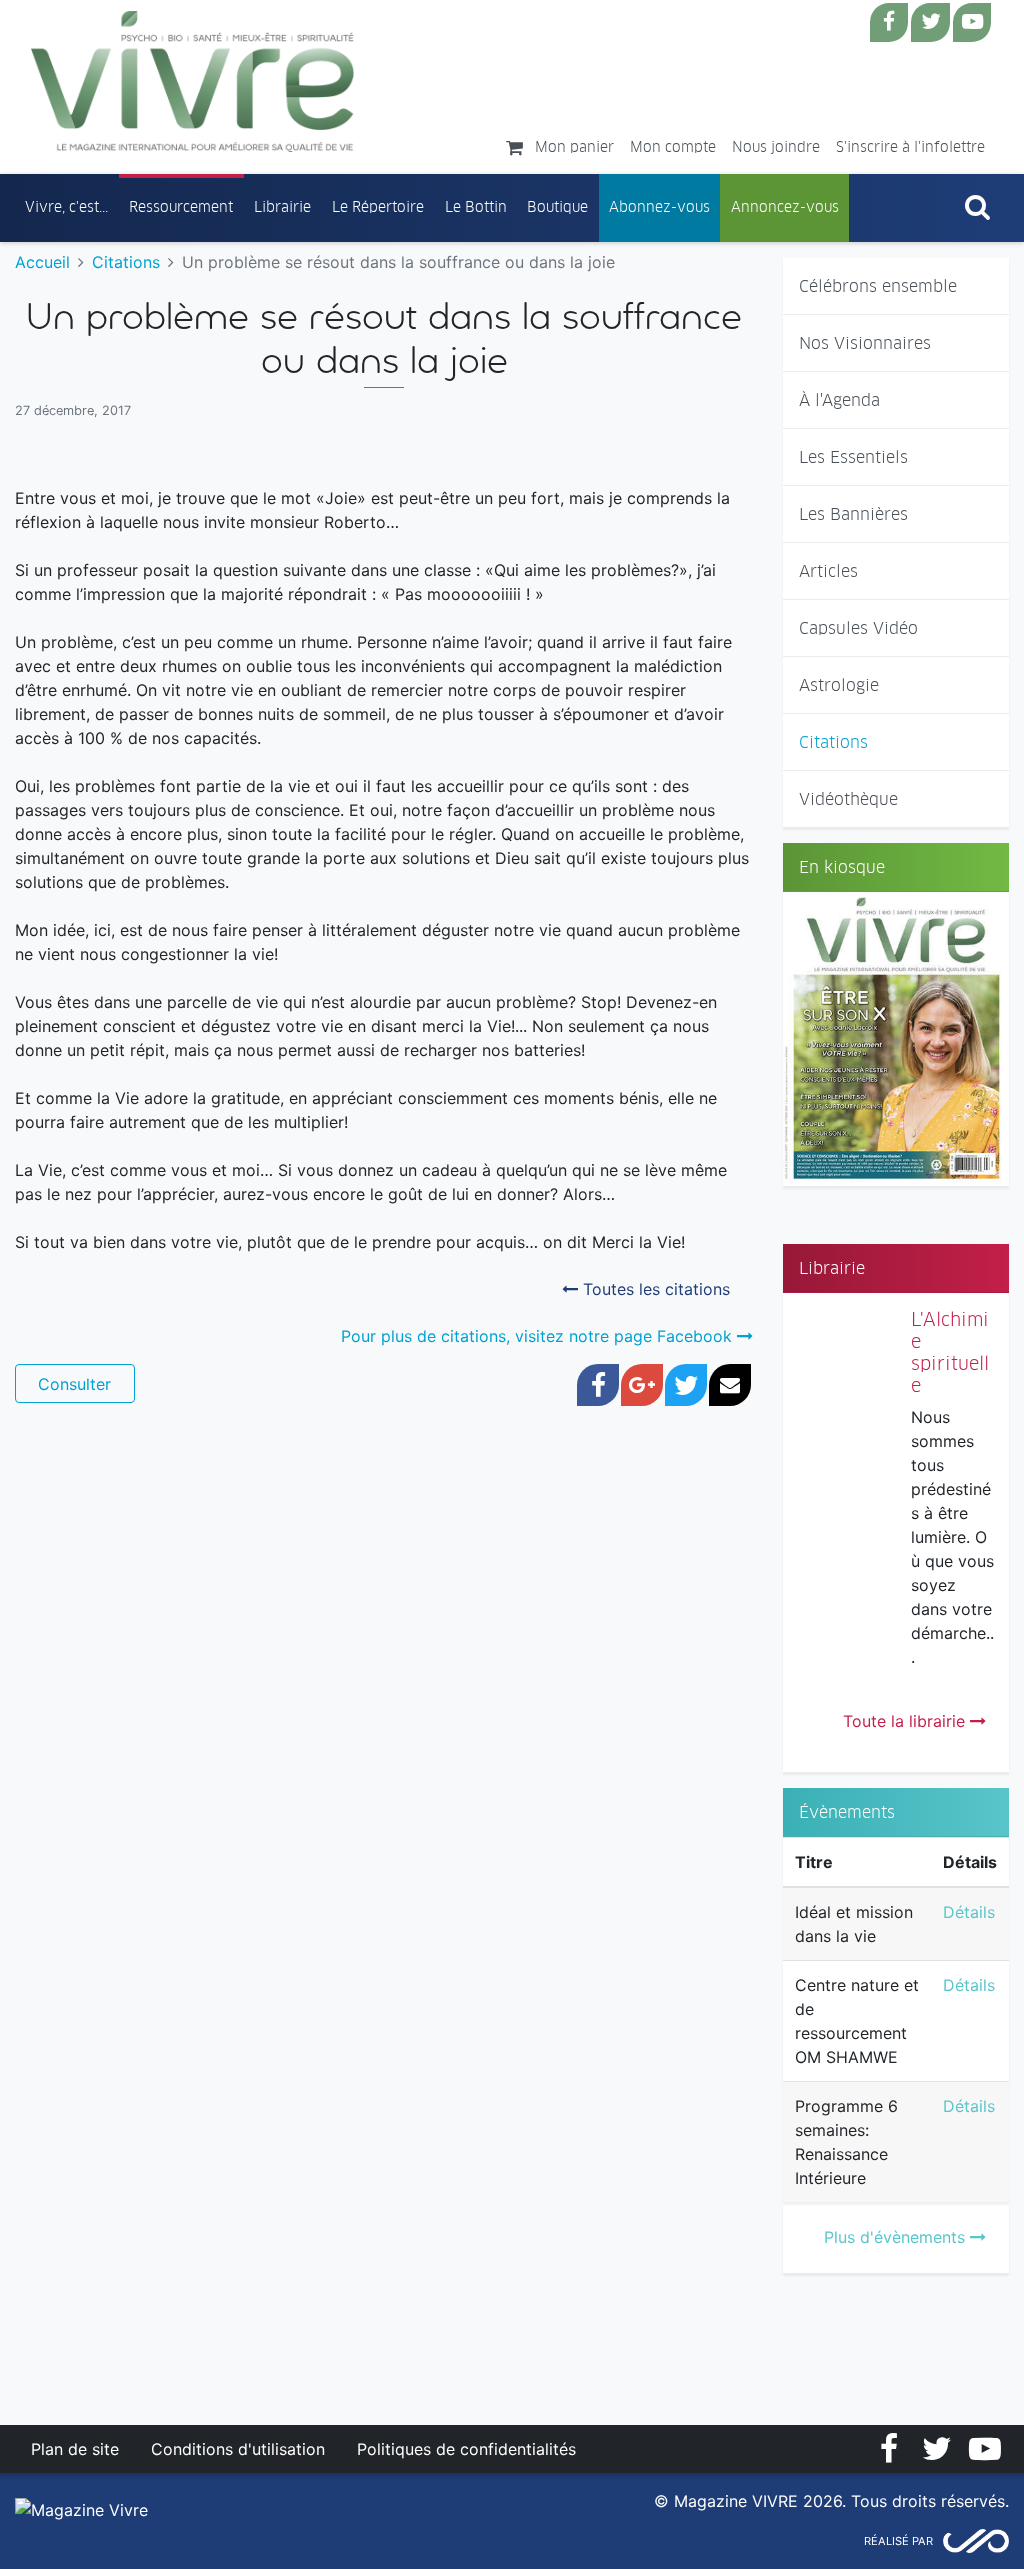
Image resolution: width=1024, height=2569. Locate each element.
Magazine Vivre (193, 81)
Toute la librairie (906, 1721)
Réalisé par (898, 2541)
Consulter (74, 1384)
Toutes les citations (654, 1289)
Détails (969, 1912)
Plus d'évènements (897, 2237)
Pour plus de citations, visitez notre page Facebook (539, 1336)
